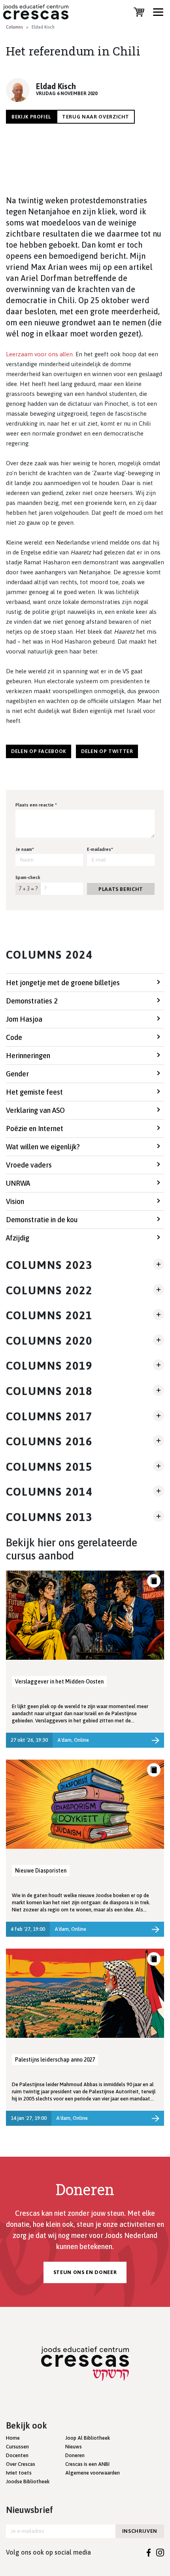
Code (14, 1037)
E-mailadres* (100, 849)
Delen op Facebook (39, 751)
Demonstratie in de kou (42, 1220)
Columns (14, 27)
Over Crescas (21, 2464)
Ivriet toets (19, 2473)
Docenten (17, 2455)
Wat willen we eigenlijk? (43, 1147)
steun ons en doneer (85, 2272)
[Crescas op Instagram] (160, 2552)
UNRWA (18, 1183)
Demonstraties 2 (32, 1001)
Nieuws (74, 2447)
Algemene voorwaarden (93, 2473)
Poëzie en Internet (35, 1128)
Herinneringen (28, 1056)
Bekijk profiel (31, 117)
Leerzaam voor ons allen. (40, 354)
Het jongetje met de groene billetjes (63, 983)
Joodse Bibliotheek (28, 2481)
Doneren (75, 2455)
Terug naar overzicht (96, 117)
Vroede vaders (29, 1165)
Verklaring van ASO (35, 1110)
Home (13, 2438)
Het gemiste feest (34, 1092)
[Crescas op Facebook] (149, 2552)
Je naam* (25, 849)
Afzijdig (18, 1238)
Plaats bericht (121, 889)
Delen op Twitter (107, 751)
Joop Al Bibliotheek (88, 2438)
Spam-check (28, 877)
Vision (15, 1201)
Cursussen (17, 2447)
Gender (17, 1074)
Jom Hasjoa (24, 1019)
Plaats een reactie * (36, 805)
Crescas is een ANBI (87, 2464)
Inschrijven (140, 2531)
